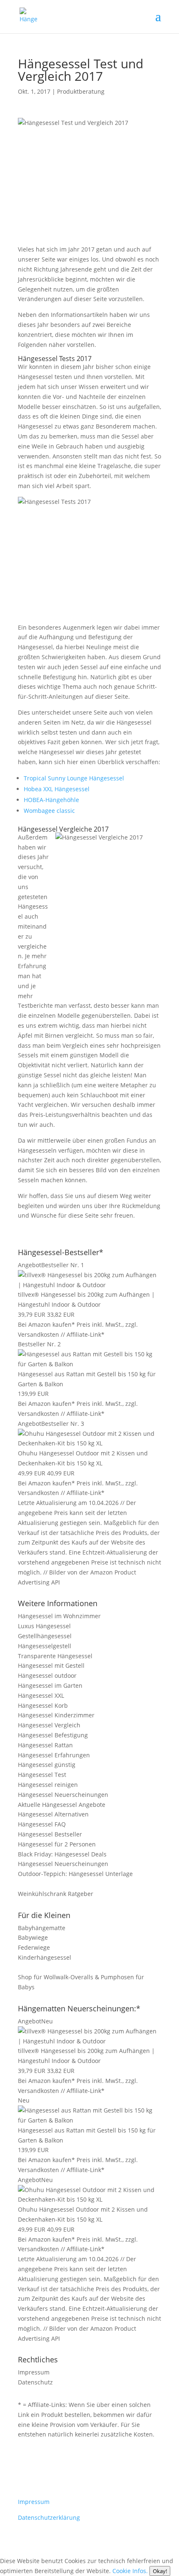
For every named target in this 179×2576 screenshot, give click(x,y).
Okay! (160, 2571)
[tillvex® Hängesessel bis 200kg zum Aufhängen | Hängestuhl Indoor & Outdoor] (89, 1285)
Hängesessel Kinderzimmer (56, 1715)
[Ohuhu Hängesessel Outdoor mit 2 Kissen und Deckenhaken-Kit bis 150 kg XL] (89, 1443)
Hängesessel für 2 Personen (57, 1844)
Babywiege (33, 1937)
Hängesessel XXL (41, 1695)
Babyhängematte (42, 1928)
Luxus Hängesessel (44, 1626)
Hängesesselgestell (45, 1646)
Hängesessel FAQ (42, 1824)
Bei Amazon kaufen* (46, 1324)
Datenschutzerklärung (49, 2517)
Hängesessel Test (42, 1775)
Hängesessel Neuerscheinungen (63, 1795)
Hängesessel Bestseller (50, 1834)
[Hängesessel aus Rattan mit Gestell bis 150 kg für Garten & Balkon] (89, 1364)
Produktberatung (81, 91)
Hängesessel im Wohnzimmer (59, 1616)
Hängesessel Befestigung (53, 1735)
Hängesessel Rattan (45, 1745)
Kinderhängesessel (45, 1957)
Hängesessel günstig (47, 1765)
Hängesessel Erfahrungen (54, 1755)
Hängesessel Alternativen (53, 1814)
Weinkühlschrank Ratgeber (56, 1894)
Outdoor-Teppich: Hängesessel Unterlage (75, 1874)
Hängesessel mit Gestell (51, 1665)
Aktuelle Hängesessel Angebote (62, 1805)
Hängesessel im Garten (50, 1685)
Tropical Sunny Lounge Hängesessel (74, 778)
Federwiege (34, 1947)
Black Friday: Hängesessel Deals (62, 1854)
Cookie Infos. (130, 2571)
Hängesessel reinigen (48, 1785)
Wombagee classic (49, 811)
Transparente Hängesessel (55, 1656)
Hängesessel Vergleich (49, 1725)
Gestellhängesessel (45, 1636)
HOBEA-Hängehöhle (51, 800)
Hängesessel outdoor (47, 1675)
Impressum (34, 2372)
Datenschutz (35, 2382)
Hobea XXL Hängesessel (57, 789)
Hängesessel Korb (43, 1705)
